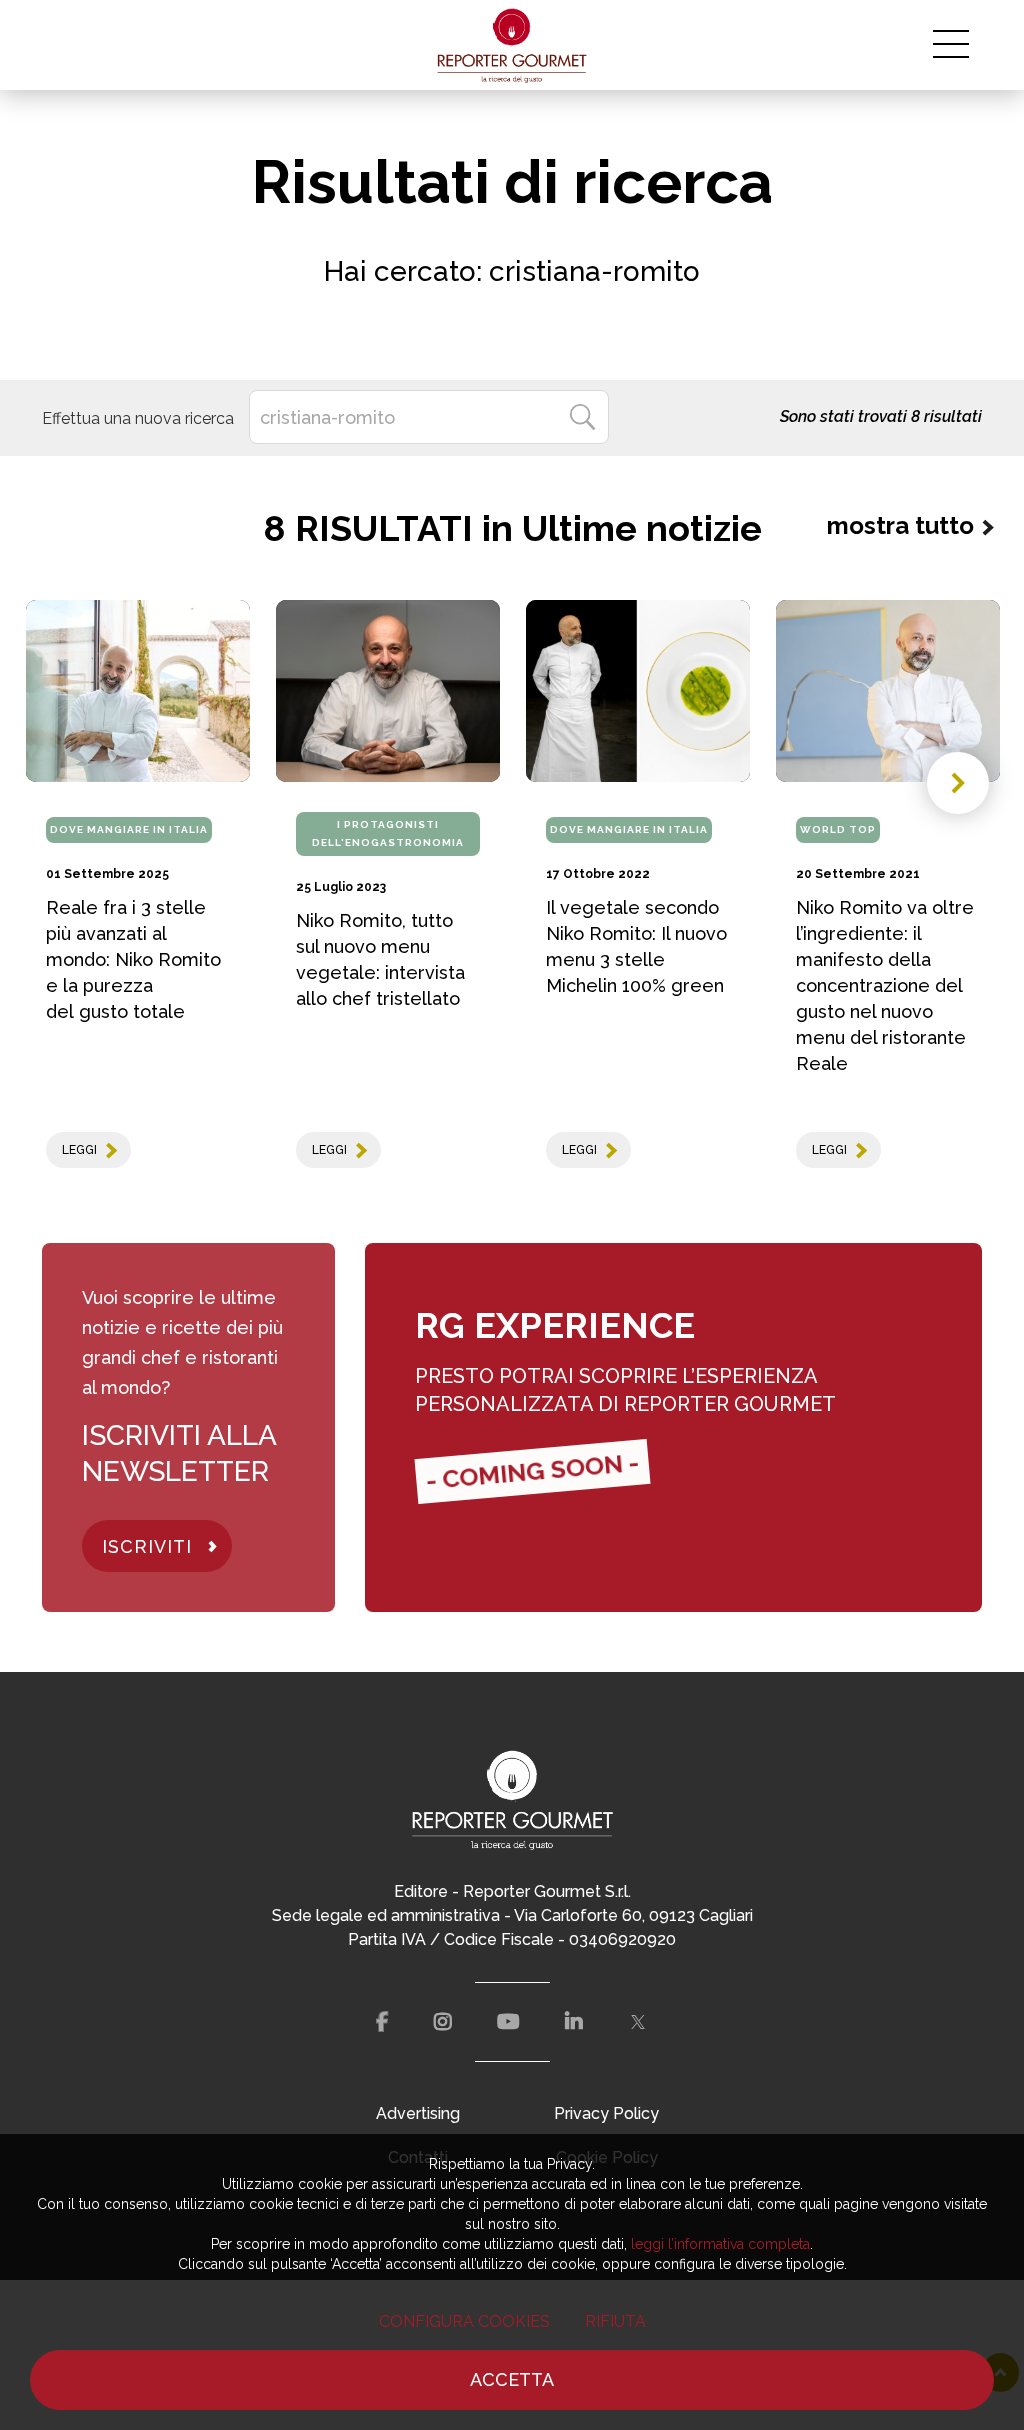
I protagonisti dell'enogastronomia (388, 833)
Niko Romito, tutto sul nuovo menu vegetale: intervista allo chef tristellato (380, 959)
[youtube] (508, 2022)
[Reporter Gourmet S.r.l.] (512, 45)
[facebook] (382, 2022)
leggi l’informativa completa (720, 2244)
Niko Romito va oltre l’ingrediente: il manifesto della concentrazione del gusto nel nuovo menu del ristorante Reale (885, 985)
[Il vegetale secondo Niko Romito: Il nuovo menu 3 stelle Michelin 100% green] (638, 691)
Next (958, 783)
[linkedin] (574, 2022)
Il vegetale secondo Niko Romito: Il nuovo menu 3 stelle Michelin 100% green (636, 946)
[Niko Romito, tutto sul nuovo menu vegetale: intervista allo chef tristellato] (388, 691)
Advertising (418, 2113)
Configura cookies (464, 2321)
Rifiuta (615, 2321)
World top (838, 829)
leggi (79, 1150)
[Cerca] (582, 417)
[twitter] (638, 2022)
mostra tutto (900, 525)
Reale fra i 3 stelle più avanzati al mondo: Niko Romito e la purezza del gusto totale (133, 959)
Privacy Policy (606, 2113)
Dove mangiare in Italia (129, 829)
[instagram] (443, 2022)
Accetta (512, 2379)
